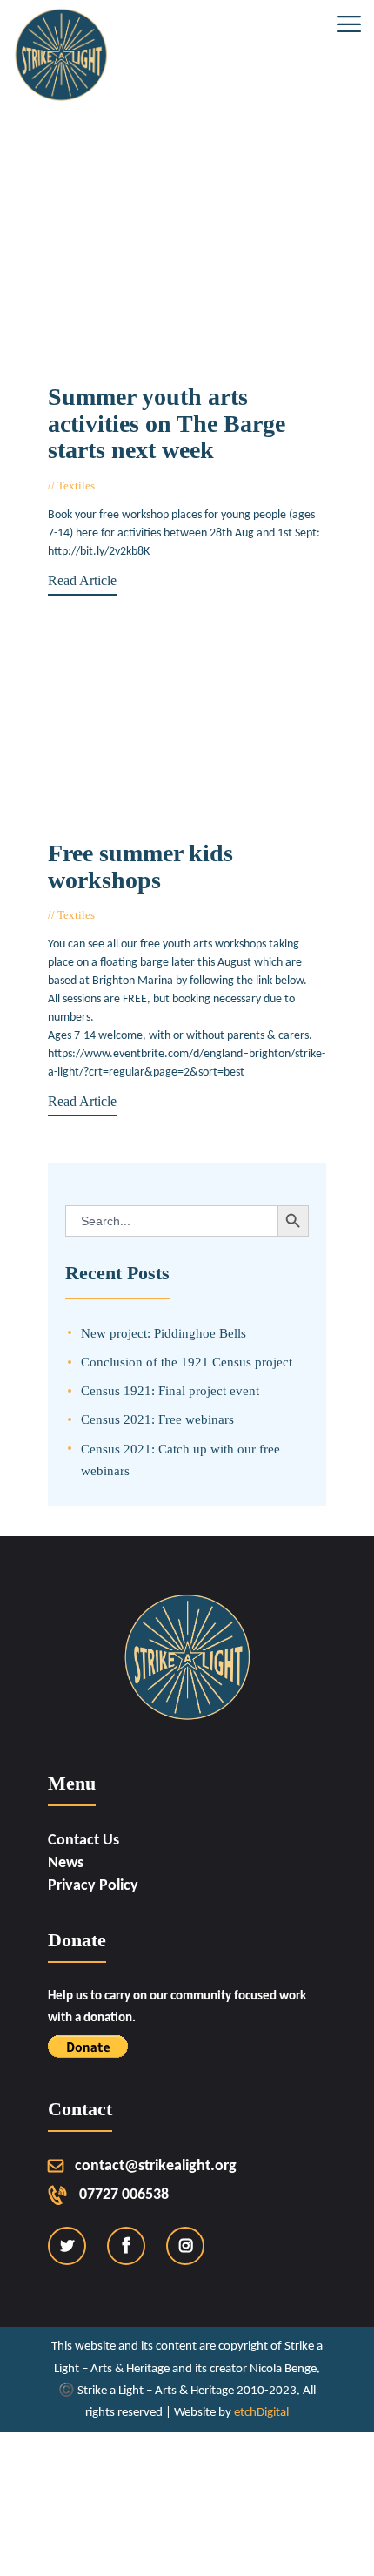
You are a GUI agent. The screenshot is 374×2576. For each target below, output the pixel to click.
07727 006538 (124, 2195)
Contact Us (83, 1841)
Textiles (76, 486)
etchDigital (261, 2413)
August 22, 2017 (142, 486)
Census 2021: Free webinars (157, 1419)
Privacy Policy (93, 1886)
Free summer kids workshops (140, 867)
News (66, 1863)
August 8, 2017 (139, 915)
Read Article (82, 580)
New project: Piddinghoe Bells (164, 1333)
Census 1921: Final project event (170, 1390)
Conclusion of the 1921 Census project (187, 1362)
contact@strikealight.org (156, 2166)
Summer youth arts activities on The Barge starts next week (167, 424)
